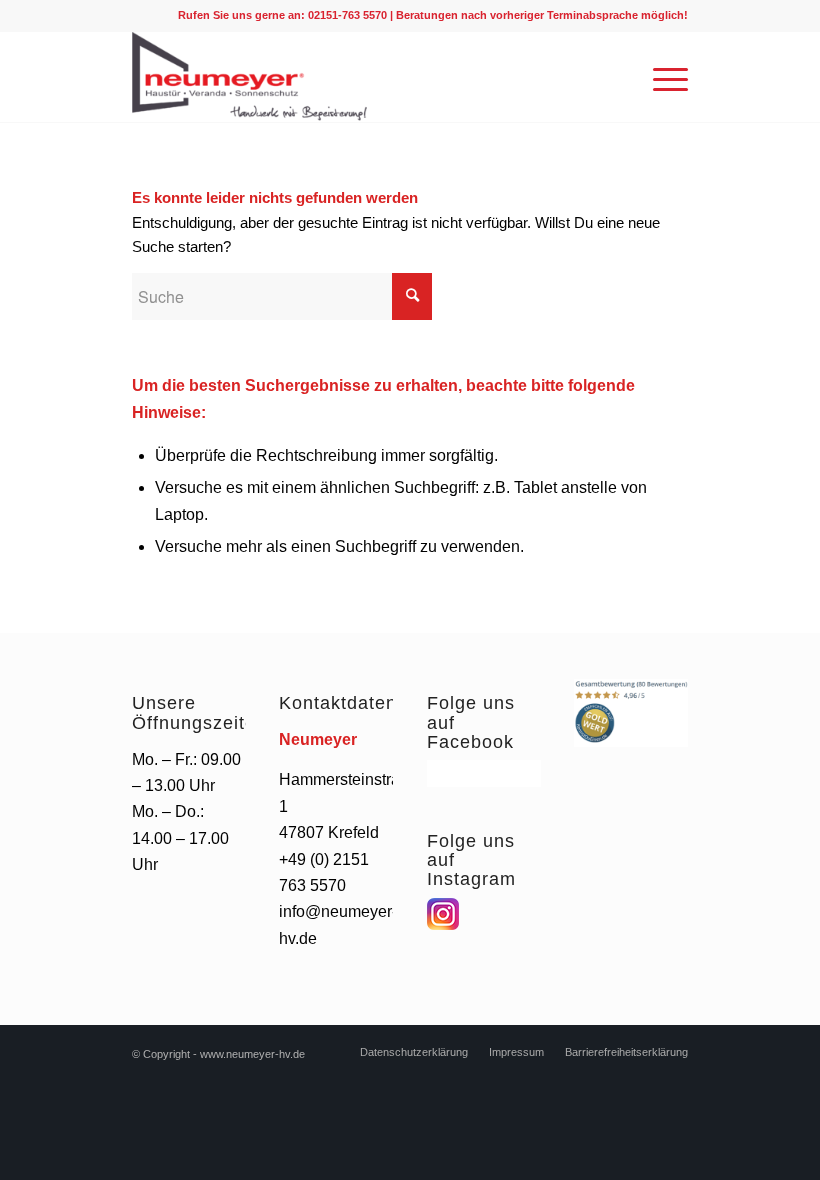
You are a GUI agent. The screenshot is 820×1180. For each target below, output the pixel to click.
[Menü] (660, 77)
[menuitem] (414, 1052)
